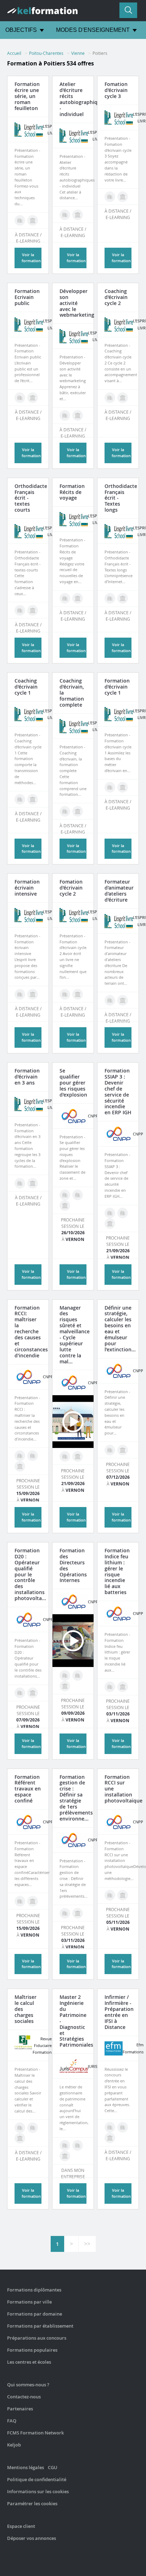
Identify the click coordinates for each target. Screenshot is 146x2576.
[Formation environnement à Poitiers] (65, 1913)
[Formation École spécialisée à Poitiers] (110, 2138)
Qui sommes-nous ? (28, 2385)
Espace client (21, 2526)
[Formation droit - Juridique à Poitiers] (78, 2145)
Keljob (14, 2445)
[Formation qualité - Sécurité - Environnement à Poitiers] (78, 1195)
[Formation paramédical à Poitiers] (110, 2127)
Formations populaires (32, 2350)
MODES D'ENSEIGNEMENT (93, 30)
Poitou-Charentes (46, 53)
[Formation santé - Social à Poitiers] (123, 2127)
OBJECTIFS (21, 30)
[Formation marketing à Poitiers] (65, 415)
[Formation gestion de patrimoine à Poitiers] (65, 2145)
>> (87, 2244)
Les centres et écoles (29, 2362)
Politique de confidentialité (37, 2479)
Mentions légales (26, 2467)
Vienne (78, 53)
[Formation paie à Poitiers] (20, 2128)
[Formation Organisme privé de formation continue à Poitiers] (33, 220)
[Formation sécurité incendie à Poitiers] (65, 1195)
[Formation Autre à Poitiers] (65, 2156)
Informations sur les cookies (38, 2491)
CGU (53, 2467)
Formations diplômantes (34, 2290)
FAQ (12, 2421)
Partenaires (20, 2409)
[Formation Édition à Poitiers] (20, 220)
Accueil (14, 53)
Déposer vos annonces (32, 2538)
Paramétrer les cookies (32, 2503)
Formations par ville (29, 2302)
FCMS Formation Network (35, 2433)
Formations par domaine (35, 2314)
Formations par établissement (40, 2326)
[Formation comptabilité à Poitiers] (33, 2128)
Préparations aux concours (37, 2338)
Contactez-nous (24, 2397)
